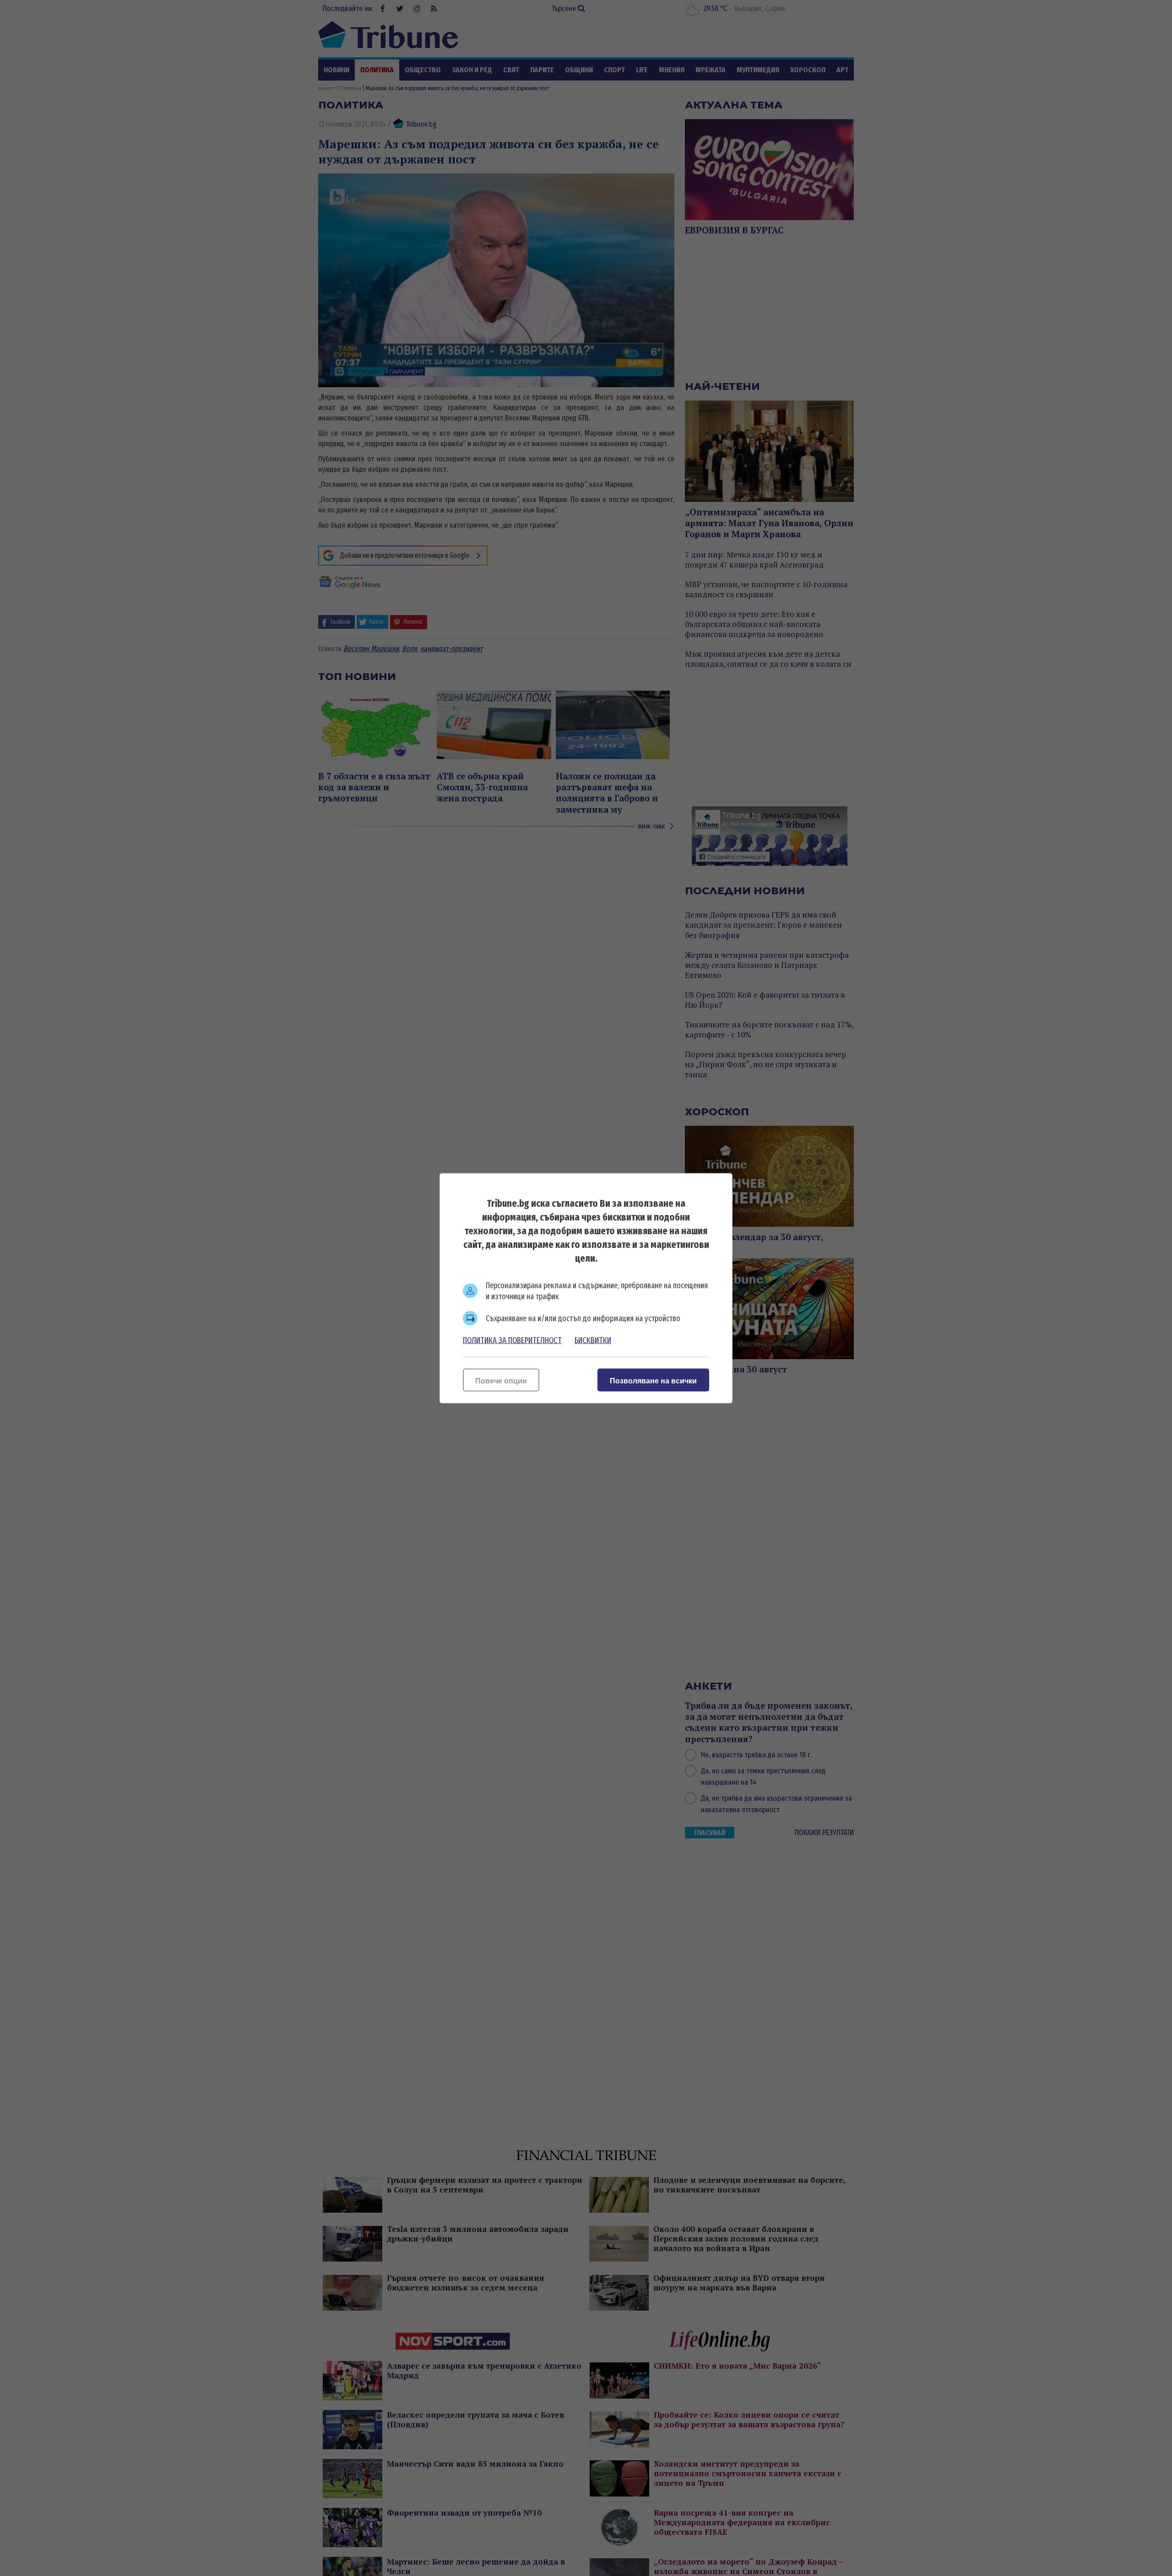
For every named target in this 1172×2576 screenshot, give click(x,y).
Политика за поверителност (512, 1340)
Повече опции (501, 1380)
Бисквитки (593, 1340)
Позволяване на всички (653, 1380)
